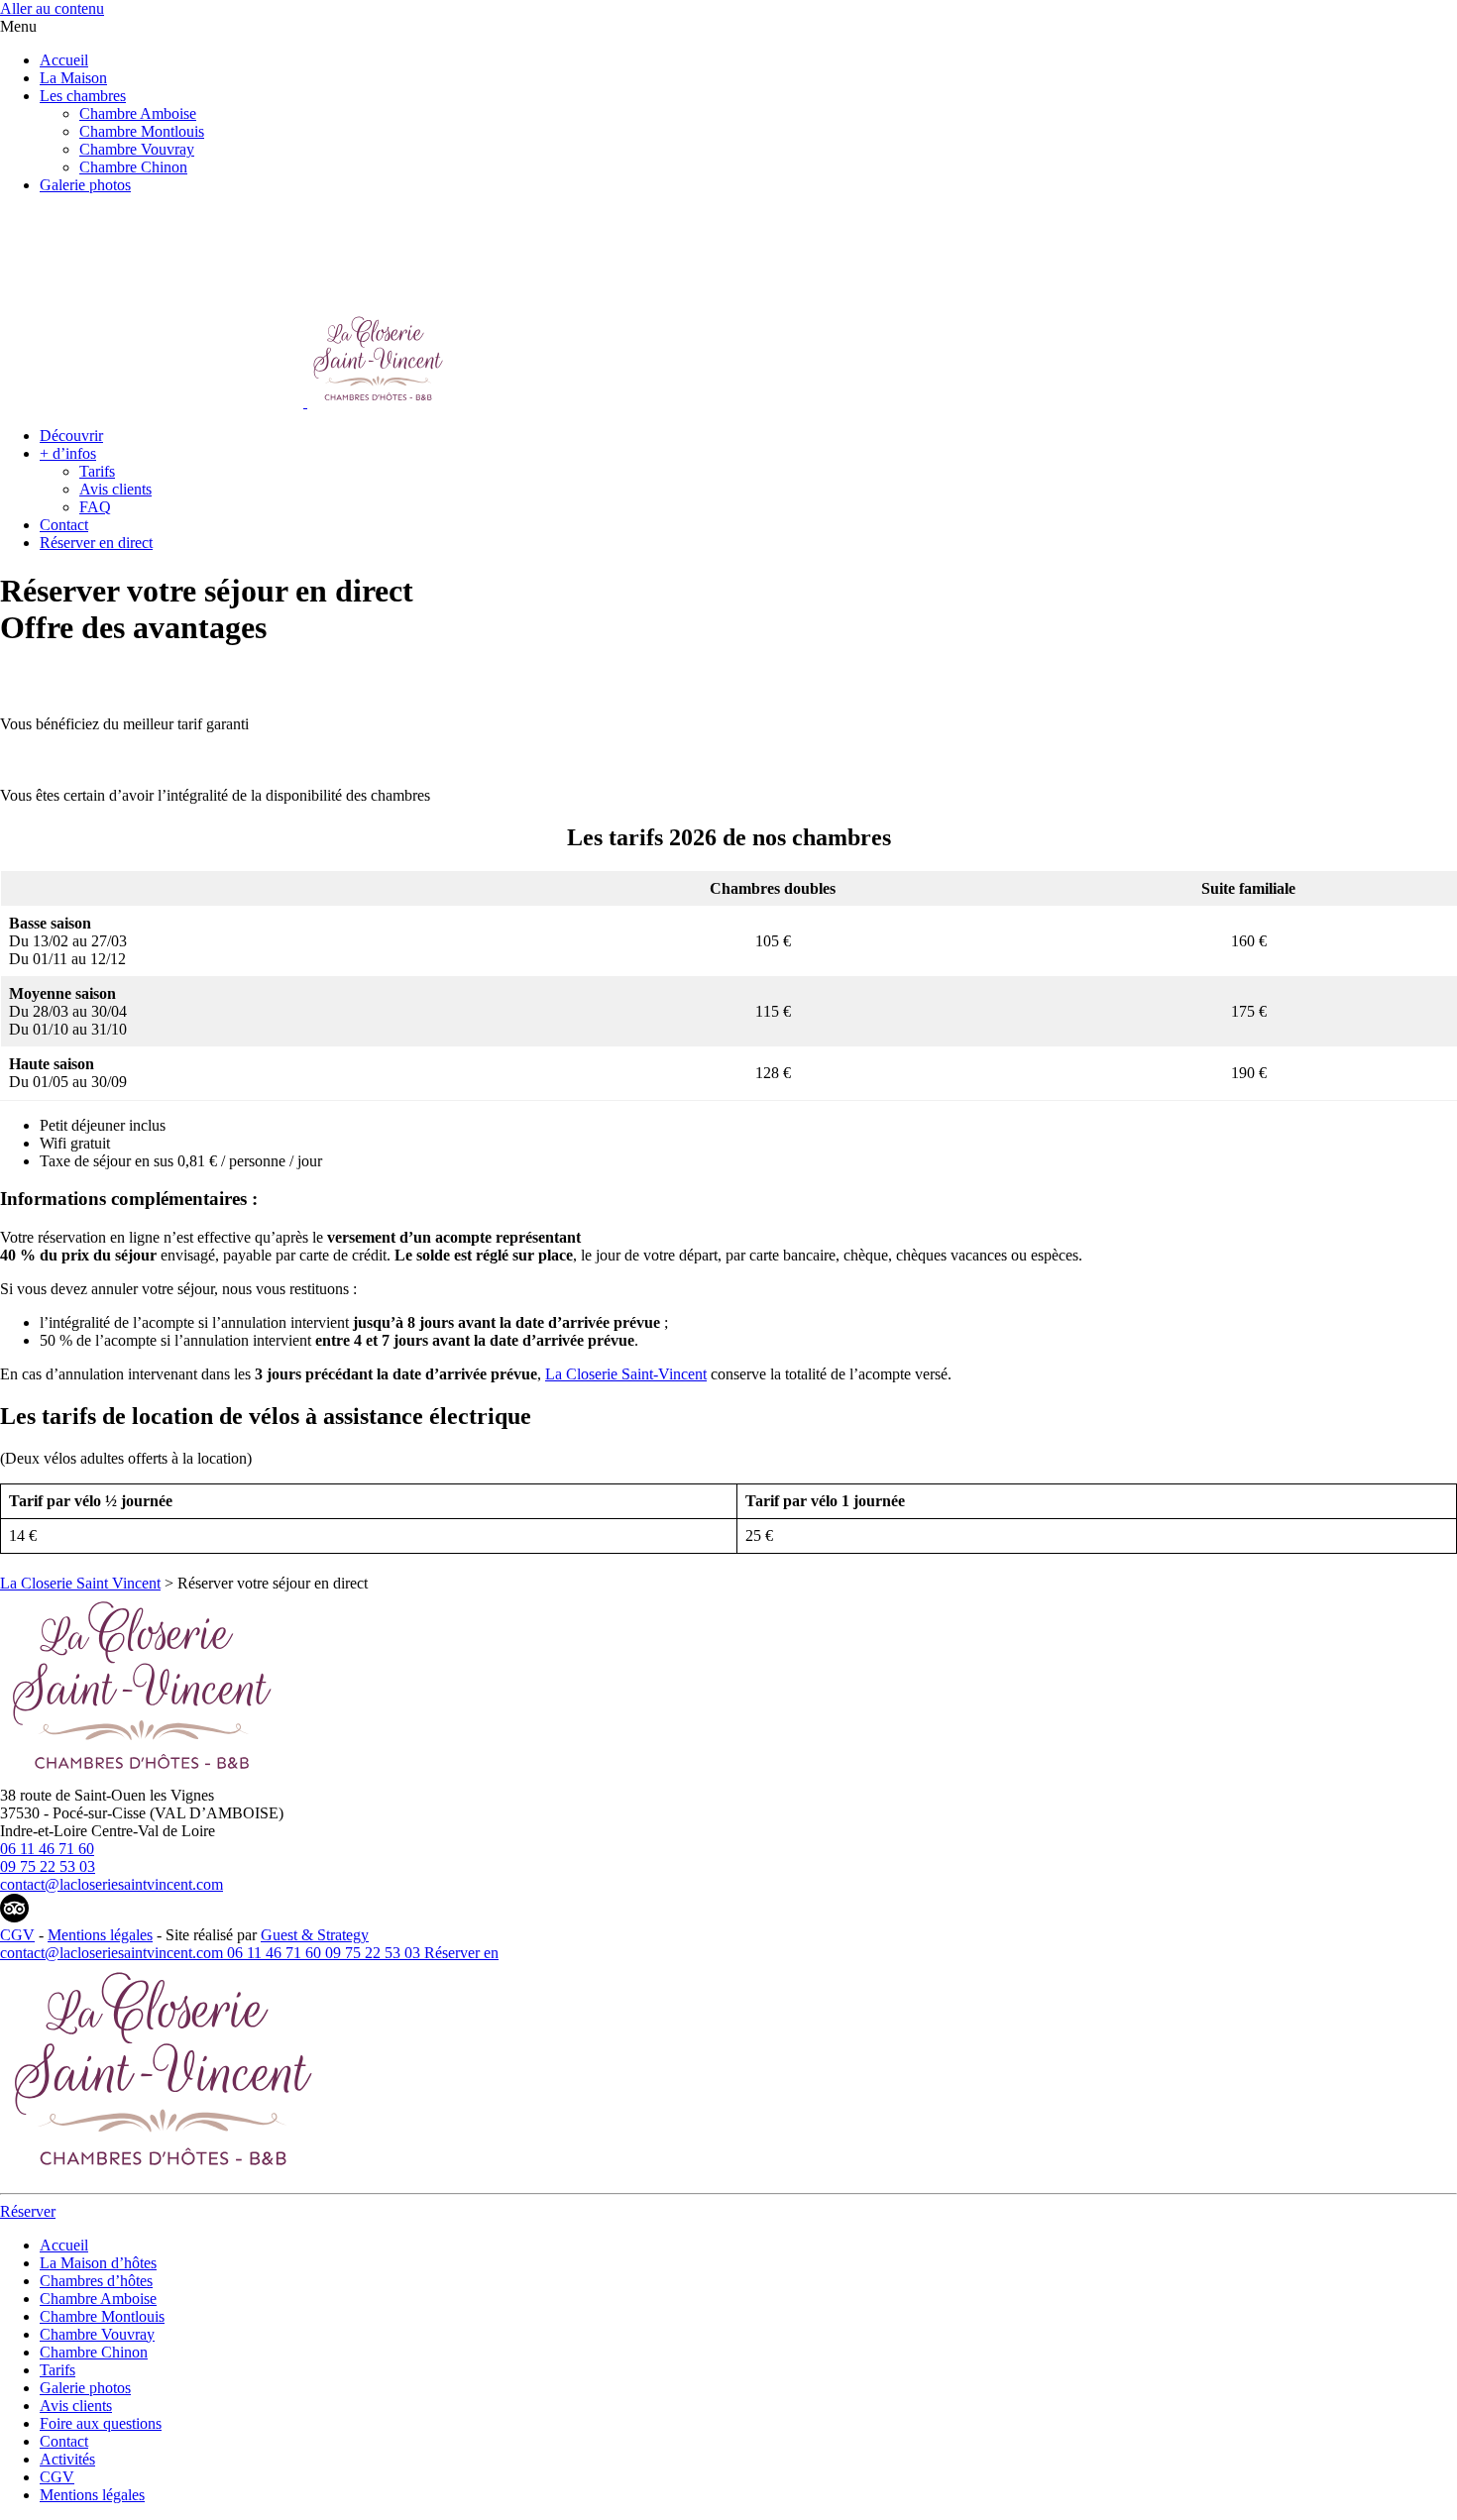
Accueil (64, 60)
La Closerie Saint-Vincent (626, 1374)
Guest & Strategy (315, 1935)
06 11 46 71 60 (47, 1849)
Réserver (454, 1953)
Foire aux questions (101, 2423)
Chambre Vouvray (137, 149)
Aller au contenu (52, 8)
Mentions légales (100, 1935)
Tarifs (97, 471)
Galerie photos (85, 185)
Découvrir (71, 436)
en (491, 1953)
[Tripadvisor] (14, 1917)
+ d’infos (68, 453)
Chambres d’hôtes (96, 2281)
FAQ (95, 507)
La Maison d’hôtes (98, 2263)
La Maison (73, 78)
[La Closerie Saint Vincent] (223, 402)
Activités (67, 2459)
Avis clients (115, 489)
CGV (17, 1935)
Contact (64, 525)
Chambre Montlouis (142, 131)
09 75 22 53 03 (48, 1866)
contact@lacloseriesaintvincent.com (112, 1884)
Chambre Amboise (138, 113)
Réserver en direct (96, 543)
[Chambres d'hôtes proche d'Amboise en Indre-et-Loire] (139, 1777)
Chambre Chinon (133, 167)
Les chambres (83, 96)
